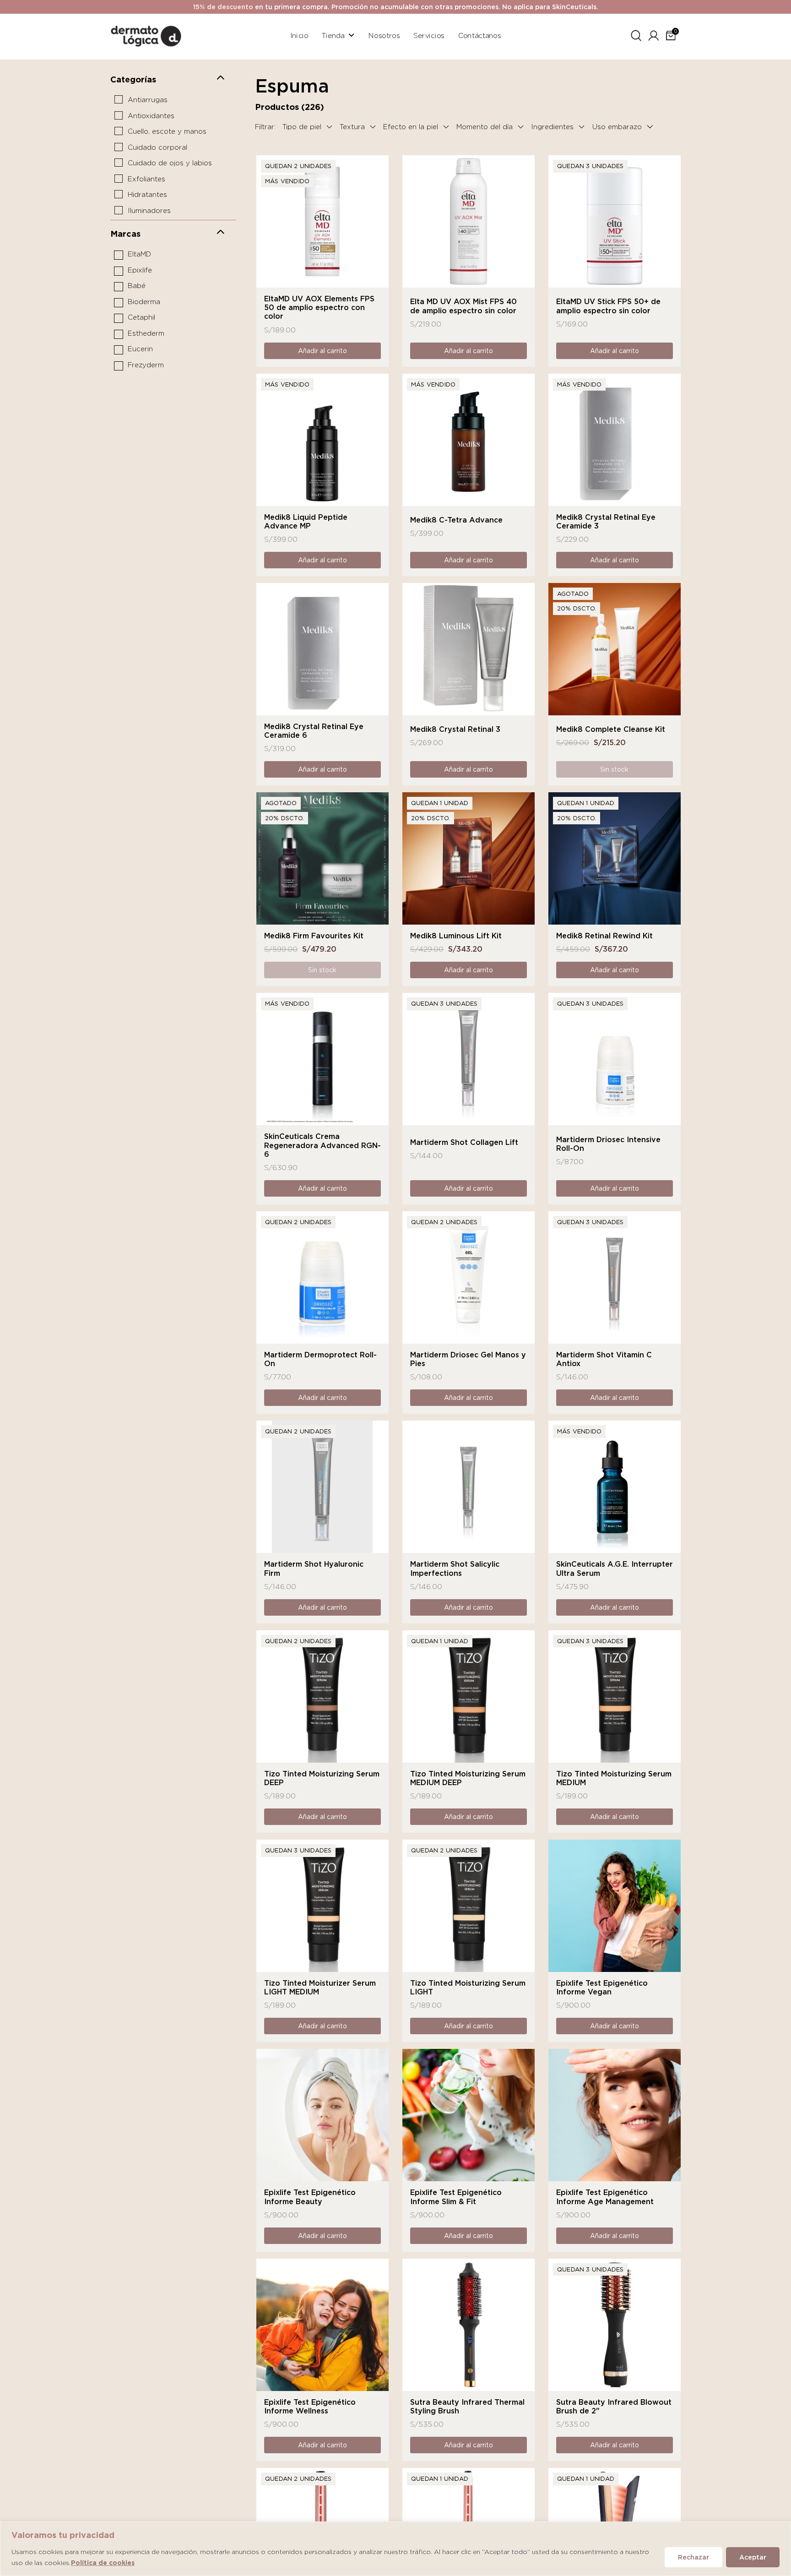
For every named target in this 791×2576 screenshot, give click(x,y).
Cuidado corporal (157, 147)
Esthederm (146, 333)
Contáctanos (480, 35)
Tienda (333, 35)
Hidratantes (147, 195)
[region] (395, 2549)
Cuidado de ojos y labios (170, 163)
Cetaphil (141, 317)
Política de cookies (103, 2563)
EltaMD (139, 254)
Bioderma (144, 302)
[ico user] (654, 34)
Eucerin (140, 349)
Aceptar (753, 2557)
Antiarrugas (148, 100)
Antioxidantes (151, 116)
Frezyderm (146, 365)
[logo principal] (146, 35)
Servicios (429, 35)
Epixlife (140, 270)
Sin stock (614, 769)
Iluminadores (149, 211)
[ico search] (636, 34)
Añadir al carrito (322, 351)
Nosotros (384, 35)
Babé (137, 286)
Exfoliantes (146, 179)
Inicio (299, 35)
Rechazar (693, 2557)
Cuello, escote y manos (167, 131)
